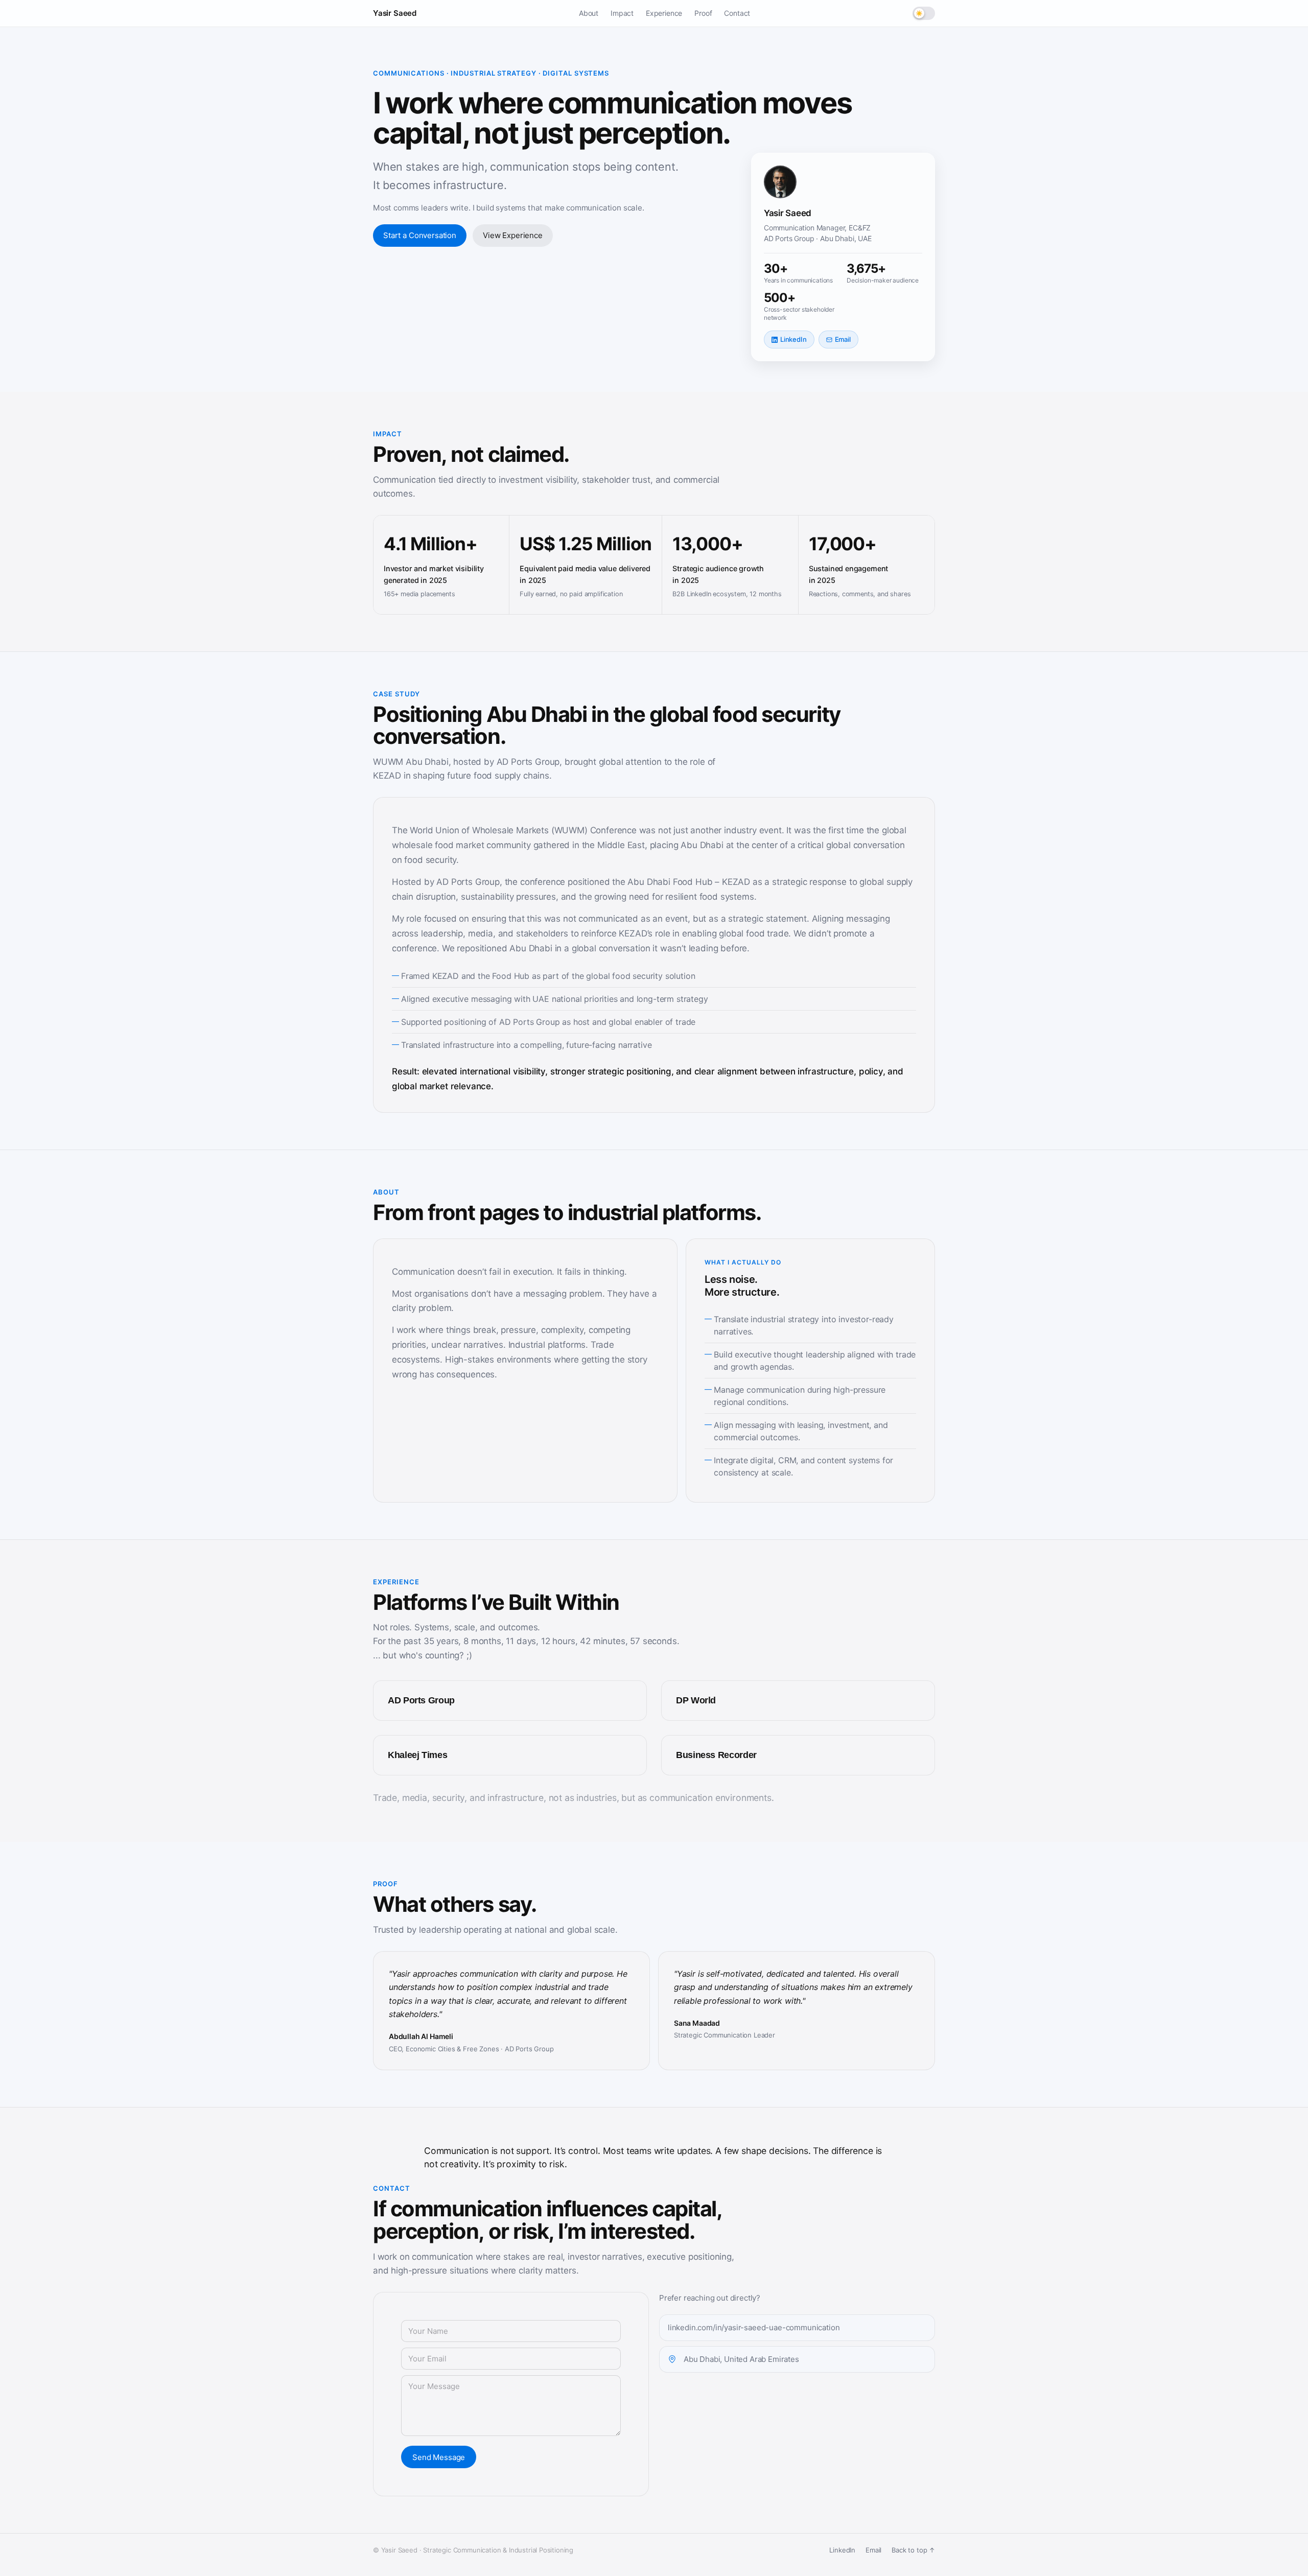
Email (843, 339)
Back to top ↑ (913, 2550)
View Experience (513, 235)
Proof (703, 13)
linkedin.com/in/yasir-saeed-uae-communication (754, 2327)
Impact (622, 13)
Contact (737, 13)
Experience (664, 13)
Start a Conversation (420, 235)
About (589, 13)
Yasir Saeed (395, 13)
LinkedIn (793, 339)
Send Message (439, 2457)
